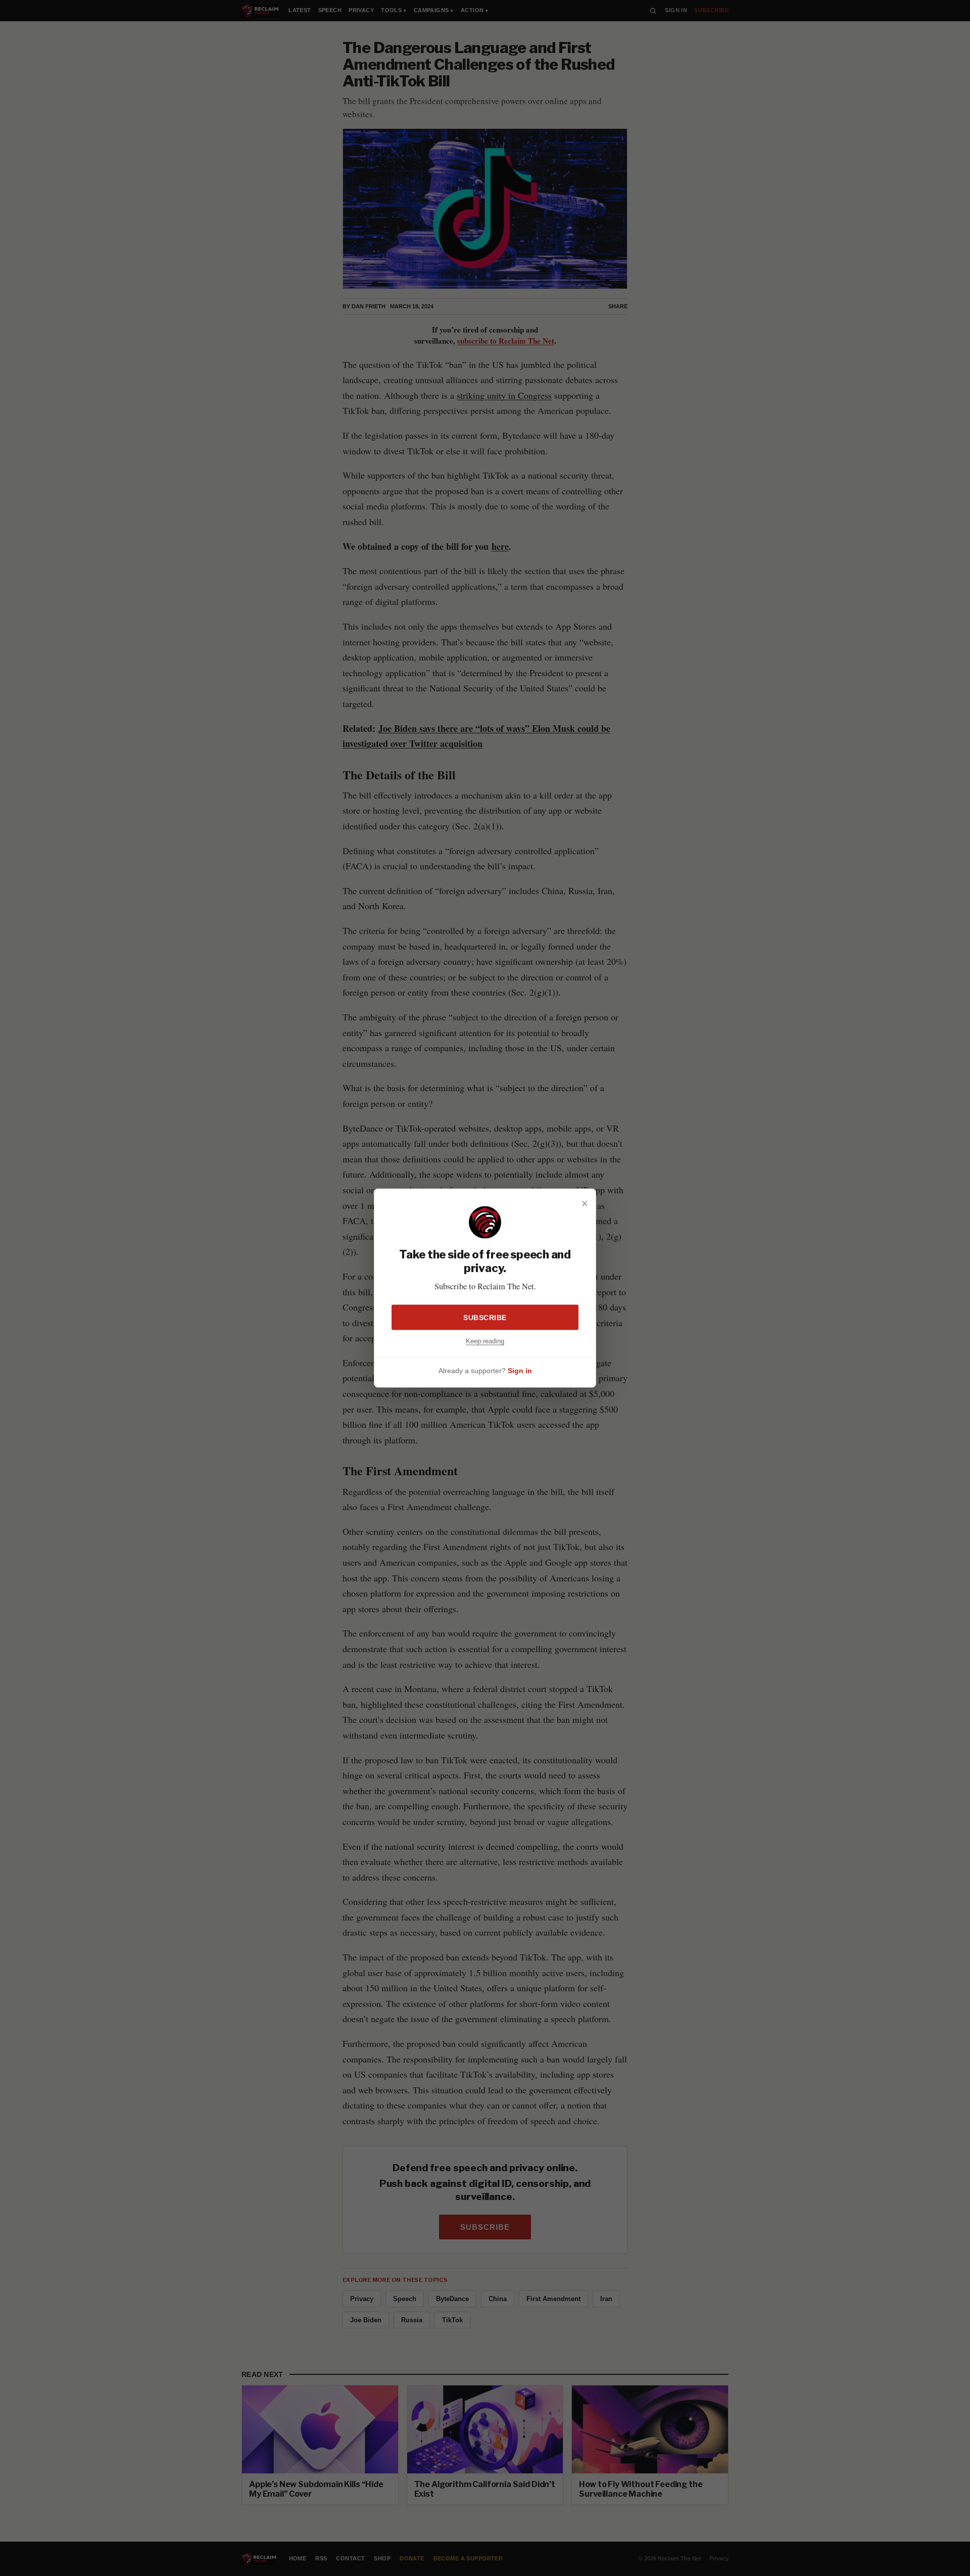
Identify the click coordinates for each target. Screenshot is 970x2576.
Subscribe (485, 1317)
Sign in (520, 1371)
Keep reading (485, 1341)
